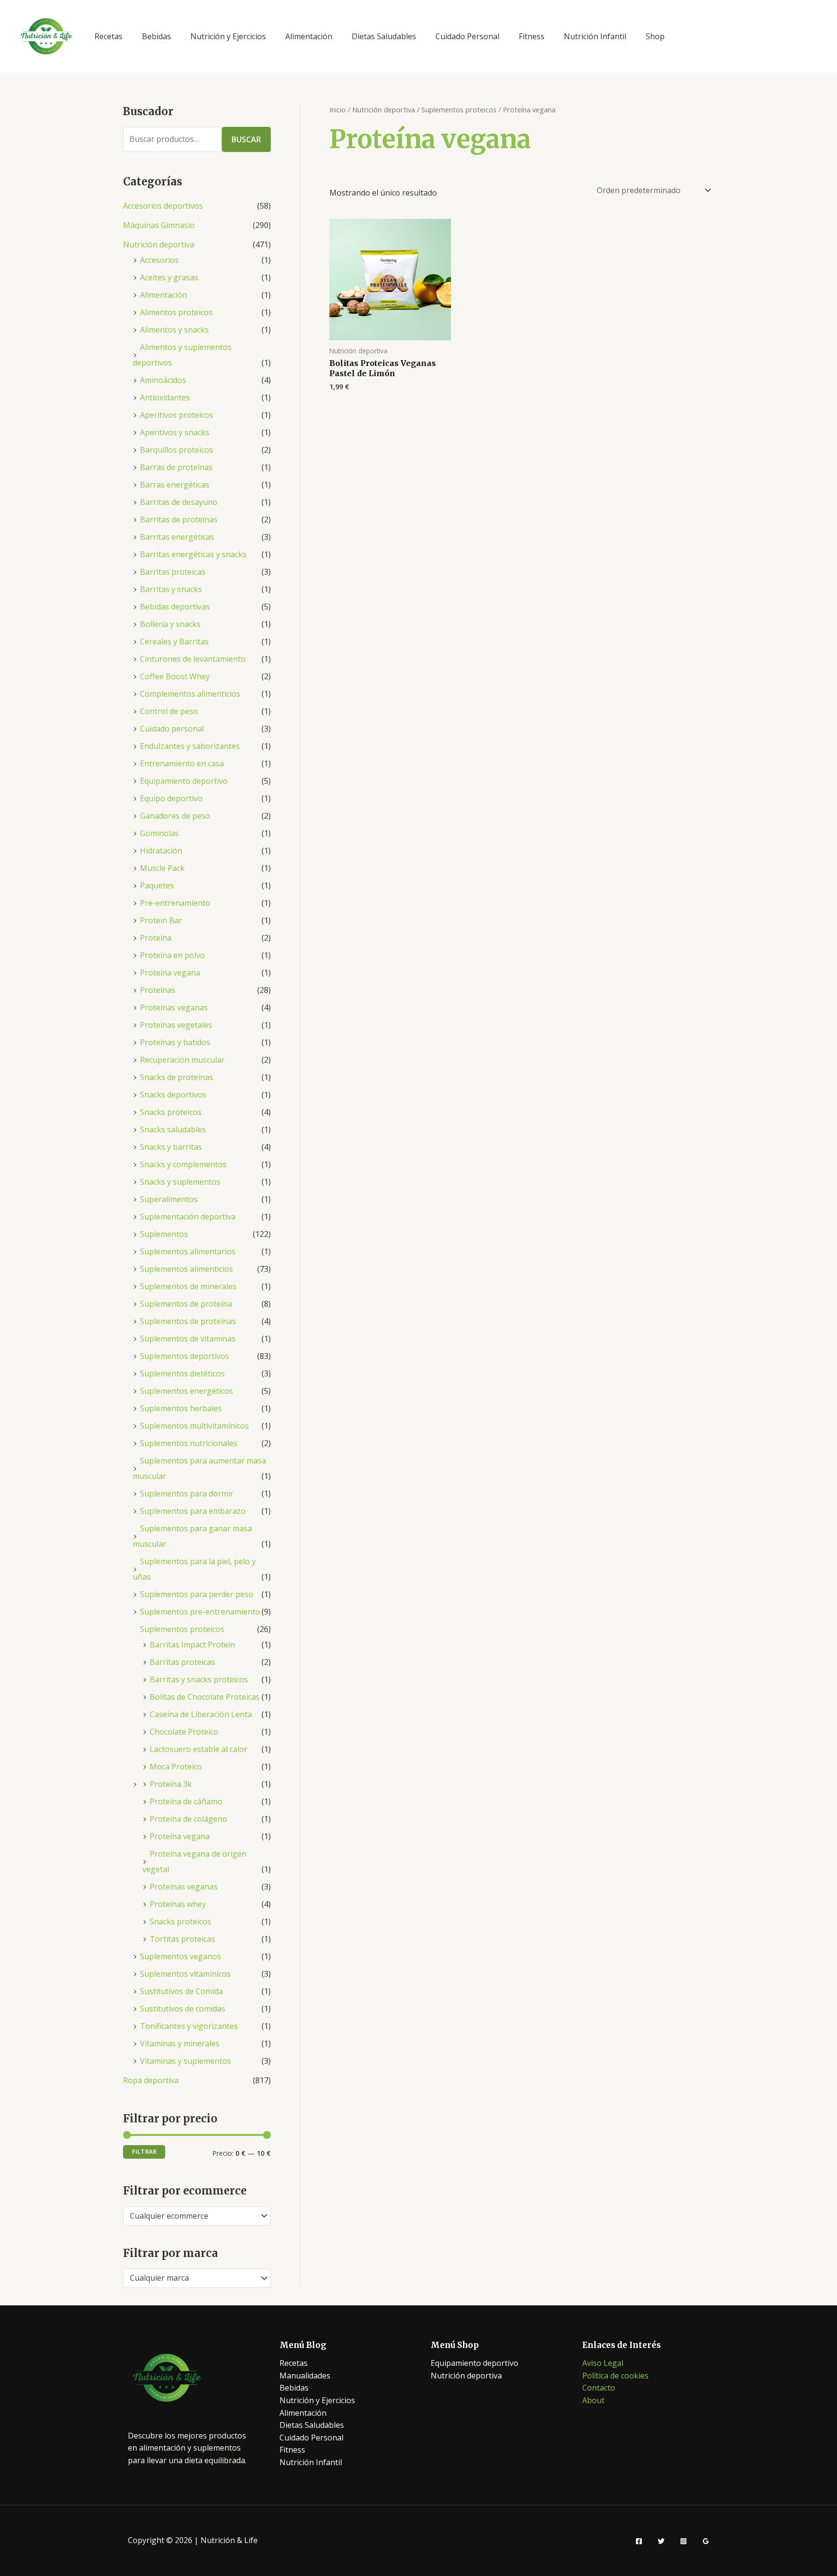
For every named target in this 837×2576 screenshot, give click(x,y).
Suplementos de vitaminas (188, 1339)
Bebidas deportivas (175, 607)
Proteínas (158, 990)
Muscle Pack (162, 868)
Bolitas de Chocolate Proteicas (205, 1697)
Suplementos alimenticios (186, 1269)
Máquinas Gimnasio (159, 225)
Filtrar (144, 2152)
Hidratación (161, 851)
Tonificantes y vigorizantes (189, 2026)
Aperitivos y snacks (175, 432)
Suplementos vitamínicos (185, 1974)
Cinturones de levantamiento (193, 659)
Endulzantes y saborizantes (190, 746)
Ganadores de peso (175, 816)
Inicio (338, 109)
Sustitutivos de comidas (183, 2009)
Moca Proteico (176, 1767)
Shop (655, 36)
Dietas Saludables (384, 36)
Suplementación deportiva (188, 1217)
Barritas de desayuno (179, 502)
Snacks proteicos (171, 1112)
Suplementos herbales (181, 1408)
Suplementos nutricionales (189, 1443)
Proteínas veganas (174, 1007)
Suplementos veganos (180, 1956)
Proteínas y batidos (175, 1042)
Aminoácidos (163, 380)
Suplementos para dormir (187, 1494)
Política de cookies (615, 2376)
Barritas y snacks (171, 589)
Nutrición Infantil (595, 36)
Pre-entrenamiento (175, 903)
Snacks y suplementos (180, 1182)
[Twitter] (661, 2541)
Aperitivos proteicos (177, 415)
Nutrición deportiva (159, 244)
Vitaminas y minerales (180, 2043)
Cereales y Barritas (174, 641)
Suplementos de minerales (188, 1286)
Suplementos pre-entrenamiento (200, 1612)
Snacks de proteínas (177, 1077)
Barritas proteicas (173, 572)
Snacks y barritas (171, 1147)
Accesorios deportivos (163, 206)
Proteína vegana (170, 973)
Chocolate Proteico (184, 1732)
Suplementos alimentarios (188, 1251)
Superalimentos (169, 1199)
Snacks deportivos (173, 1095)
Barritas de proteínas (179, 519)
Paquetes (157, 885)
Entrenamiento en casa (182, 763)
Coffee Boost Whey (175, 676)
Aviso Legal (603, 2363)
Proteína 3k (171, 1784)
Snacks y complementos (183, 1164)
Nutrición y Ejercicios (228, 36)
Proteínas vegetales (176, 1025)
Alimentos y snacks (174, 330)
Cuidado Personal (467, 36)
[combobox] (197, 2216)
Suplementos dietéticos (182, 1373)
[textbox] (192, 2216)
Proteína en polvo (172, 955)
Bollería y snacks (170, 624)
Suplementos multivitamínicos (194, 1426)
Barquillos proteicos (177, 450)
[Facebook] (639, 2541)
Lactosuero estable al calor (199, 1749)
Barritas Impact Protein (192, 1645)
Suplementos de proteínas (188, 1321)
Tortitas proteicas (182, 1939)
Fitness (532, 36)
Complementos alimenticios (190, 694)
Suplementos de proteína (186, 1304)
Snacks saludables (173, 1129)
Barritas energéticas (177, 537)
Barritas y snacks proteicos (199, 1679)
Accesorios (159, 260)
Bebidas (156, 36)
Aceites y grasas (169, 277)
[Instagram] (683, 2541)
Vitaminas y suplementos (186, 2061)
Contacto (599, 2388)
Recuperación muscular (182, 1060)
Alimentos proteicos (176, 312)
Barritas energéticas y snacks (193, 554)
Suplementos (164, 1234)
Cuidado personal (172, 729)
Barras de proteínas (176, 467)
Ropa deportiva (151, 2080)
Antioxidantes (165, 397)
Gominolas (159, 833)
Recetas (108, 36)
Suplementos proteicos (182, 1629)
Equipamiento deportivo (184, 781)
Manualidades (305, 2376)
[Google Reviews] (706, 2541)
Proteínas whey (178, 1904)
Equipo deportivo (171, 798)
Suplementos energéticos (186, 1391)
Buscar (246, 139)
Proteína (156, 938)
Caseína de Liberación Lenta (201, 1714)
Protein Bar (161, 920)
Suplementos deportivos (185, 1356)
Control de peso (169, 711)
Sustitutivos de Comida (181, 1991)
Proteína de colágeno (188, 1819)
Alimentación (309, 36)
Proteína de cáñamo (186, 1801)
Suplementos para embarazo (193, 1511)
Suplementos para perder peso (197, 1594)
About (593, 2400)
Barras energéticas (175, 485)
